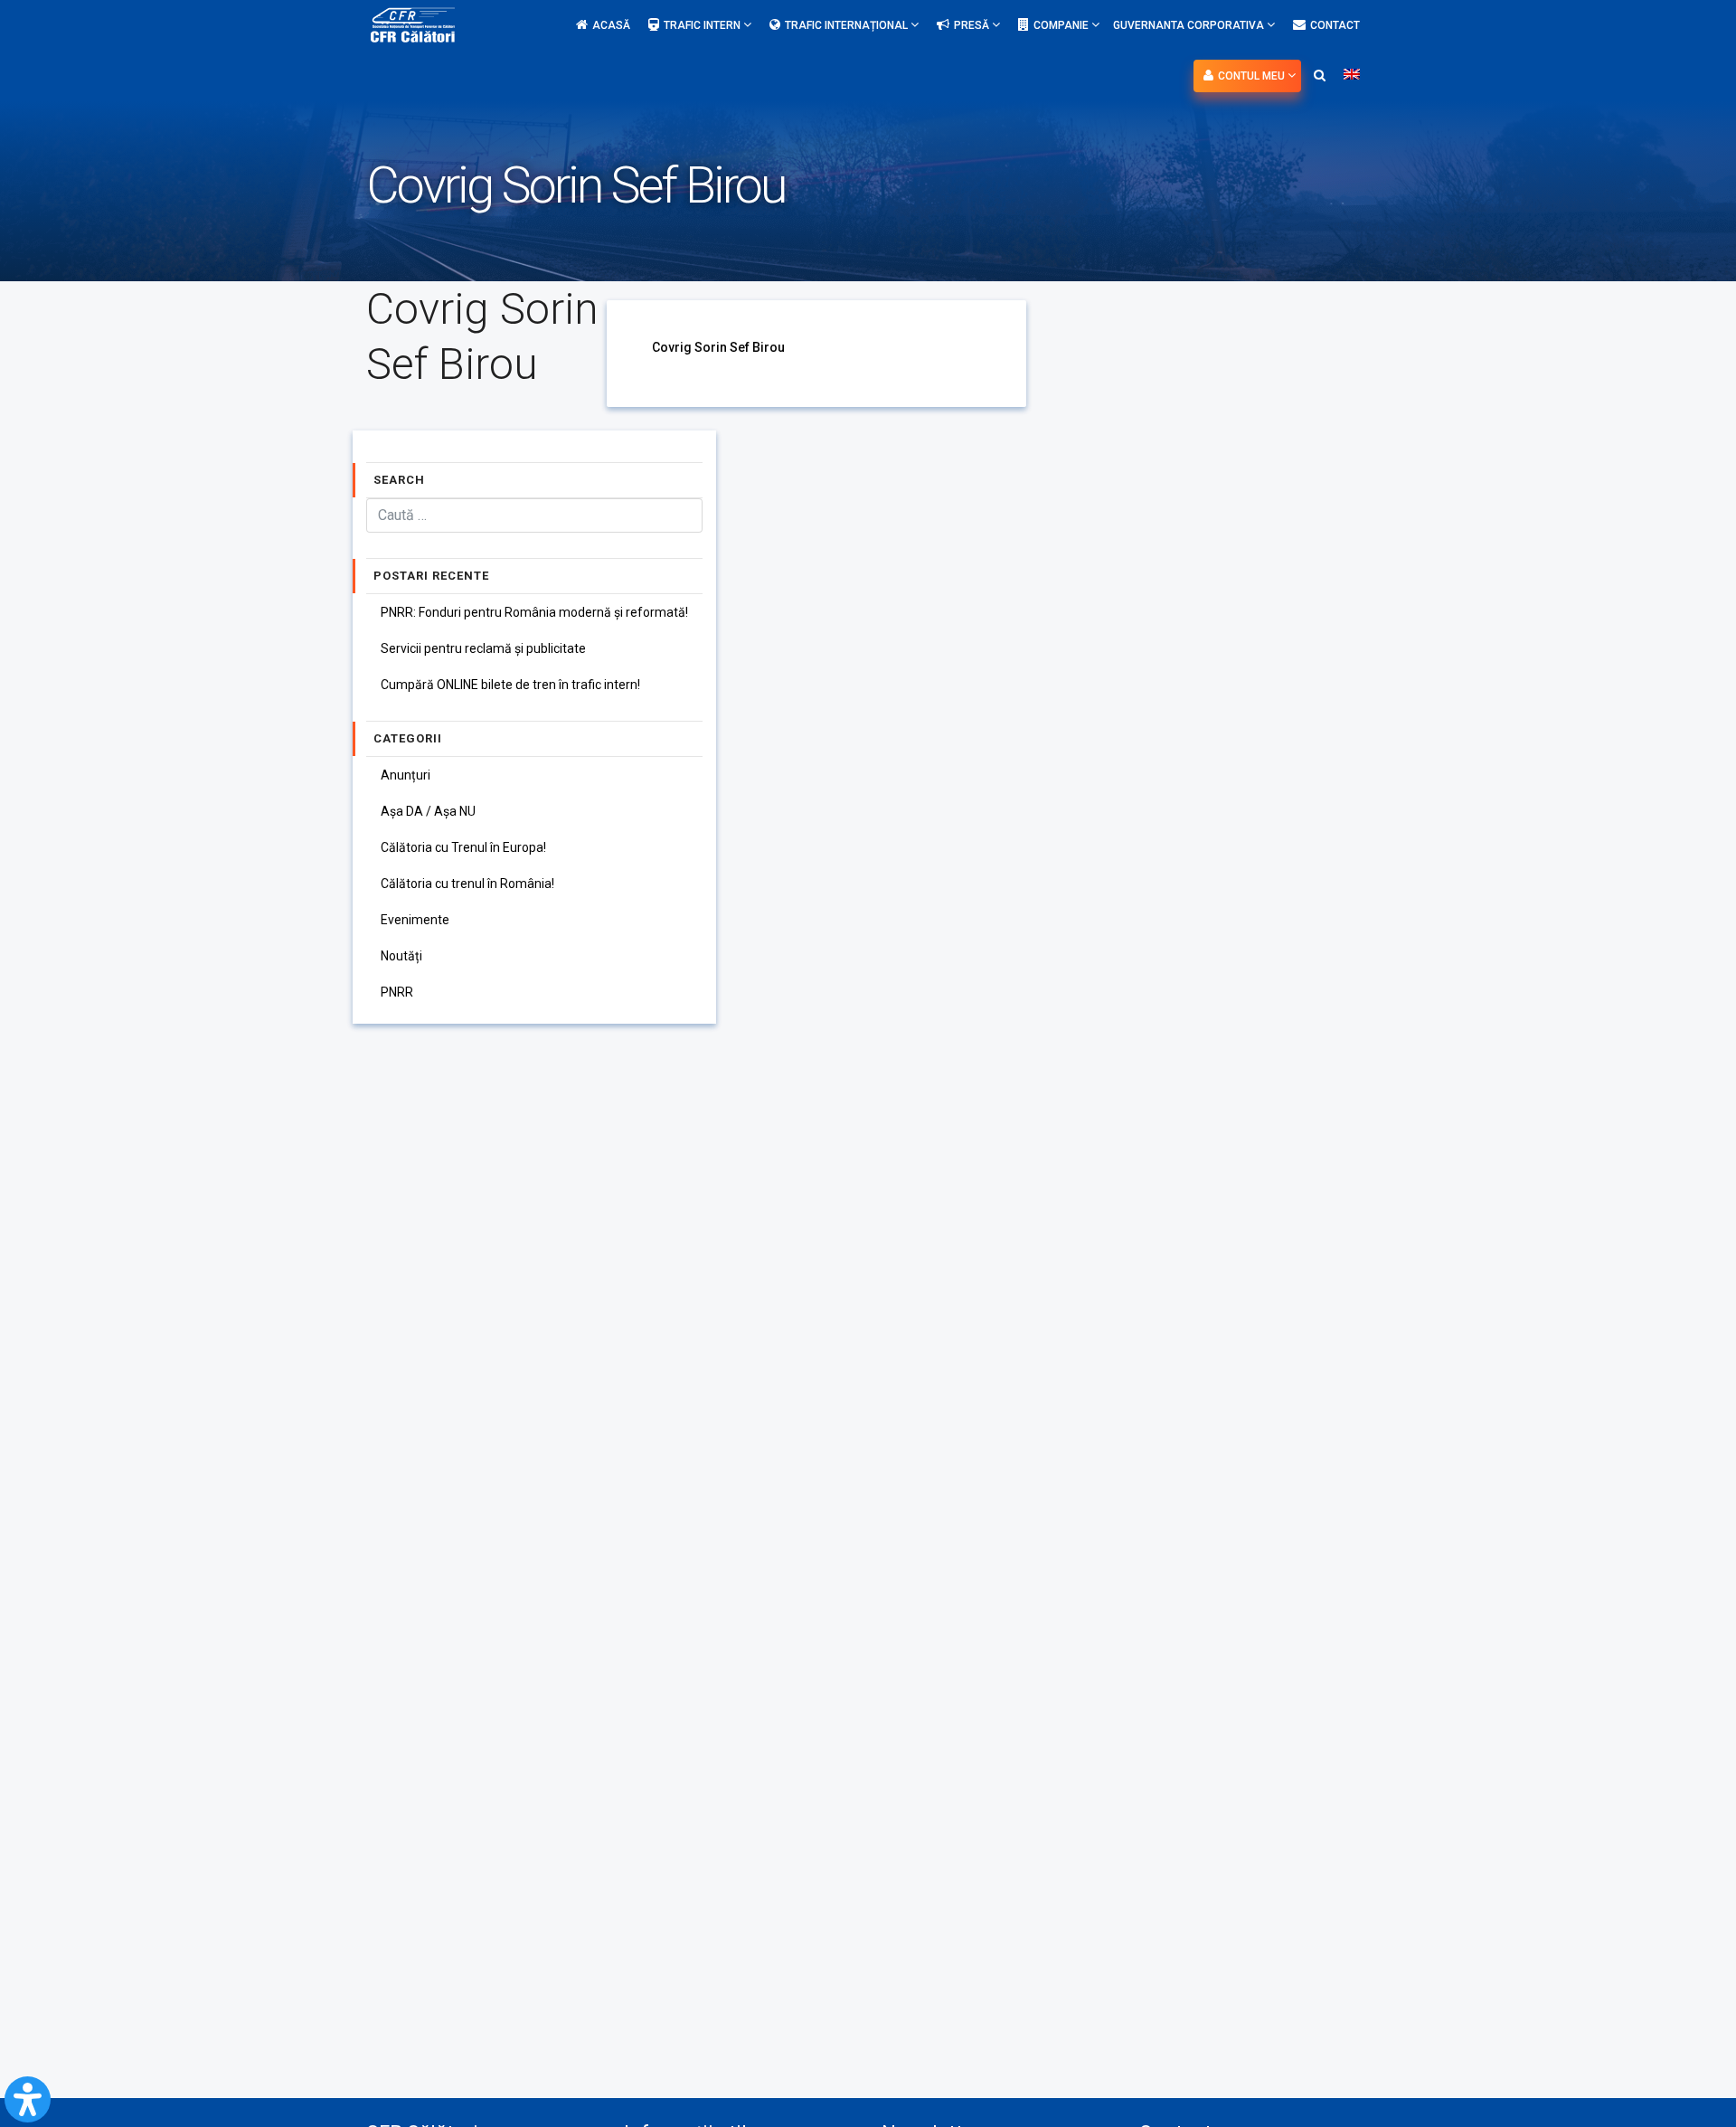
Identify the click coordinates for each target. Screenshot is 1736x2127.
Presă (973, 25)
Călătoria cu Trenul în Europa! (463, 847)
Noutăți (401, 956)
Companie (1062, 25)
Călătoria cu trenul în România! (467, 884)
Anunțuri (406, 775)
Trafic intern (703, 25)
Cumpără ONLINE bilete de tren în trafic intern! (510, 685)
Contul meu (1253, 76)
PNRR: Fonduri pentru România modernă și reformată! (534, 612)
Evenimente (415, 920)
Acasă (611, 25)
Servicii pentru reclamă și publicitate (483, 648)
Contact (1335, 25)
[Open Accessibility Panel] (28, 2099)
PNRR (397, 992)
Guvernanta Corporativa (1190, 25)
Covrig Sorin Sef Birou (718, 347)
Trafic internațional (848, 25)
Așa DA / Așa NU (428, 811)
